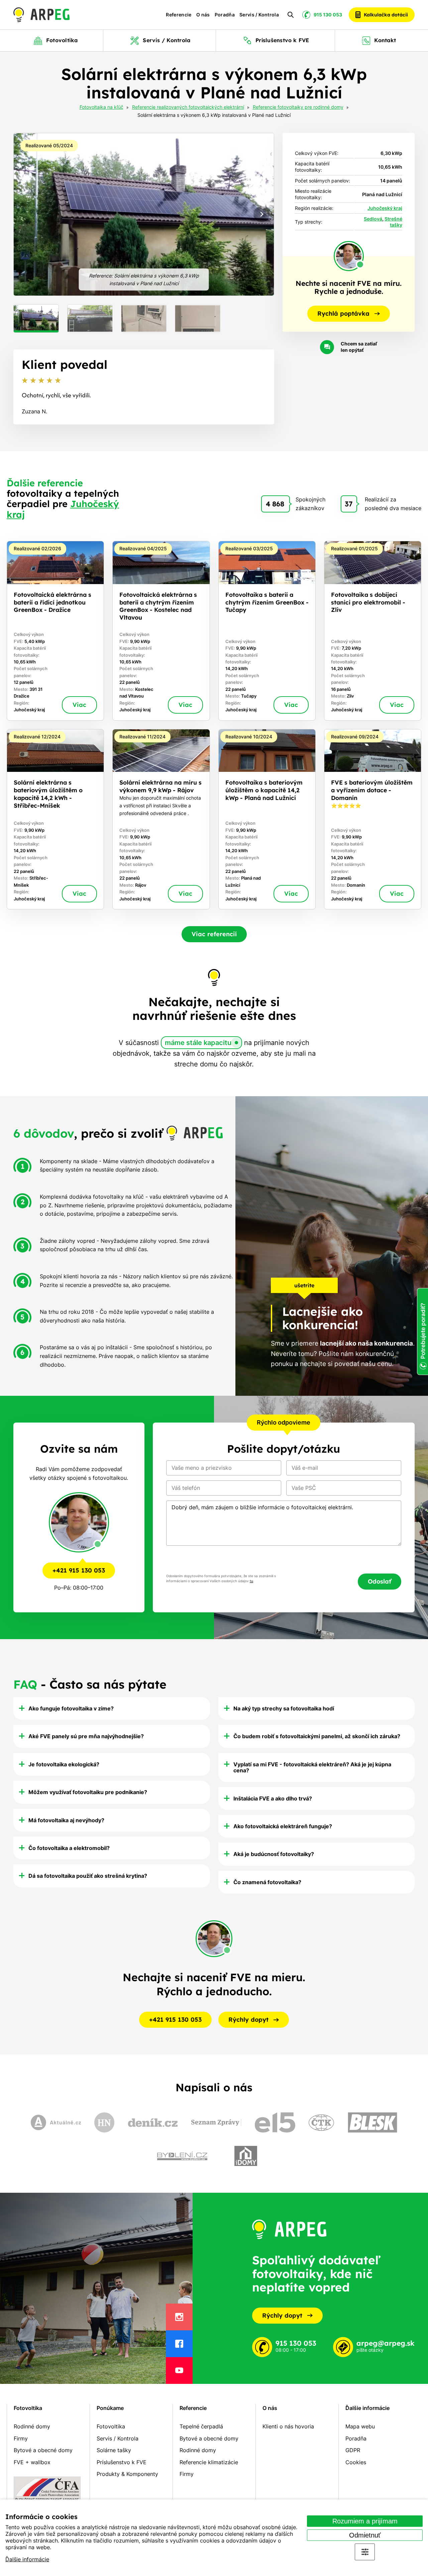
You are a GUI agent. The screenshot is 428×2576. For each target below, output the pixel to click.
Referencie (179, 15)
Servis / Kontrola (259, 15)
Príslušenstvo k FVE (122, 2462)
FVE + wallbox (32, 2462)
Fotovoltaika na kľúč (101, 107)
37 (349, 504)
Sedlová (373, 219)
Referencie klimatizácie (209, 2462)
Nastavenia (365, 2552)
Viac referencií (214, 934)
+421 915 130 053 (79, 1570)
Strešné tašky (393, 222)
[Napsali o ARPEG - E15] (275, 2122)
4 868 (275, 504)
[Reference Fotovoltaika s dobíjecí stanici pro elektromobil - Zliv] (373, 631)
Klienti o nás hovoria (288, 2426)
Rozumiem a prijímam (365, 2521)
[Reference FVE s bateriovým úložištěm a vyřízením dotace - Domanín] (373, 819)
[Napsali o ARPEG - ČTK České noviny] (321, 2123)
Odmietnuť (365, 2535)
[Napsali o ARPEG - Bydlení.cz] (182, 2156)
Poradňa (225, 15)
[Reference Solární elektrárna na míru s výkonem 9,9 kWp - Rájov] (161, 819)
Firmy (21, 2438)
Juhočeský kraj (385, 208)
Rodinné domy (32, 2426)
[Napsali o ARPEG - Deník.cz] (153, 2122)
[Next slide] (261, 214)
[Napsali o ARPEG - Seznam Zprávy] (216, 2122)
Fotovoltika (28, 2408)
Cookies (356, 2462)
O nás (203, 15)
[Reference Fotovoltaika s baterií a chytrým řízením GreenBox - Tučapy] (267, 631)
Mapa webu (360, 2426)
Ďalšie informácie (27, 2559)
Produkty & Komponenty (127, 2474)
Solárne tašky (114, 2450)
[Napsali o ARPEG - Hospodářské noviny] (104, 2122)
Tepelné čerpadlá (201, 2426)
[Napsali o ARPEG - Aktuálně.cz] (56, 2122)
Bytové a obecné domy (43, 2450)
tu (251, 1581)
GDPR (353, 2450)
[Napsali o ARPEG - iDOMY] (246, 2156)
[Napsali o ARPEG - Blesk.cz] (372, 2122)
